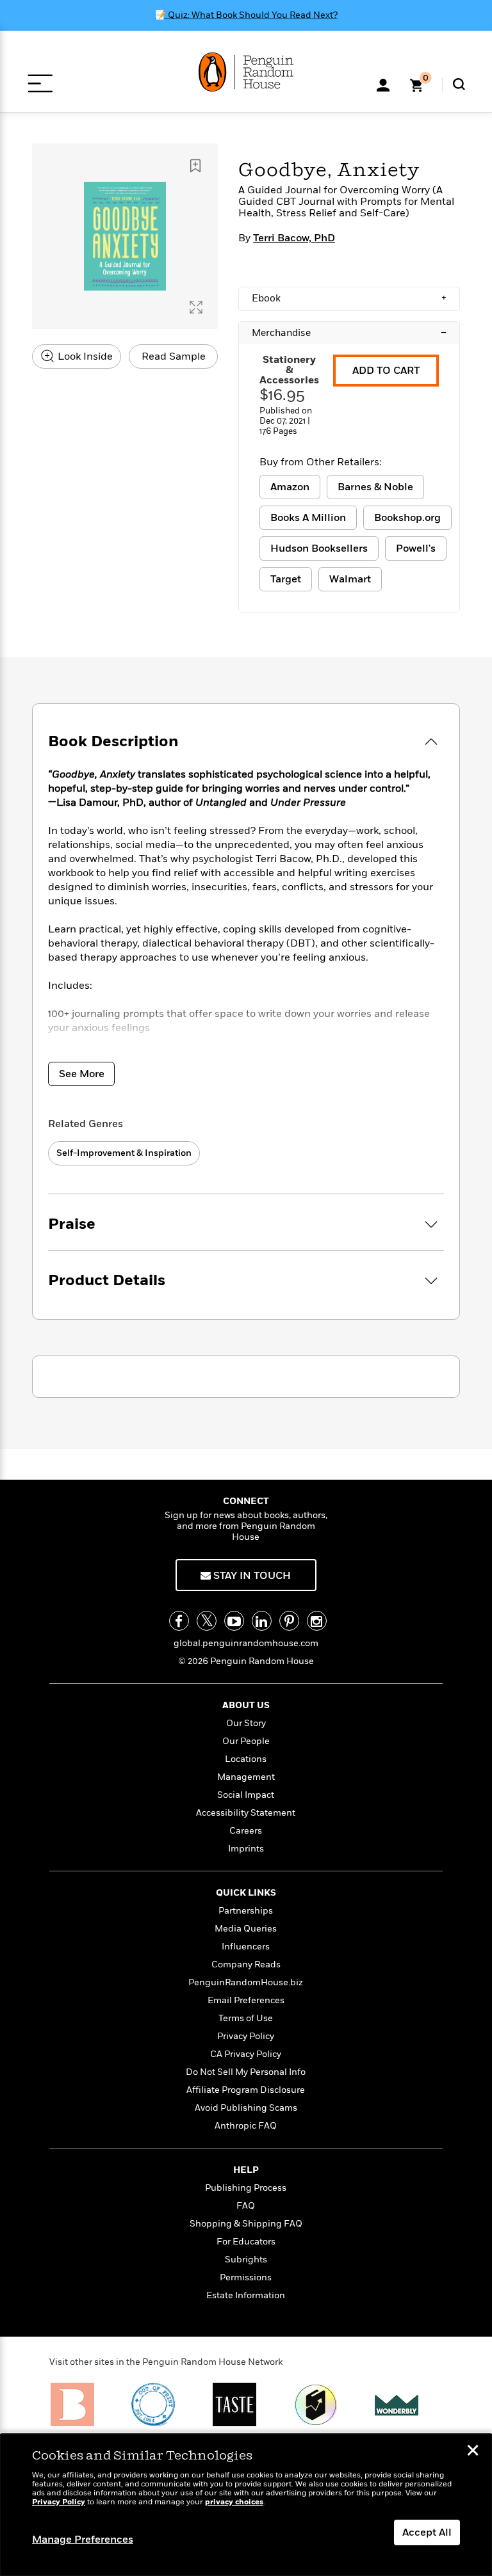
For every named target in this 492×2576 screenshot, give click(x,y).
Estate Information (246, 2295)
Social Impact (246, 1795)
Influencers (246, 1947)
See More (82, 1074)
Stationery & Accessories (289, 370)
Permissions (246, 2277)
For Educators (246, 2242)
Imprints (246, 1849)
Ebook (349, 298)
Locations (246, 1759)
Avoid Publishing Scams (246, 2108)
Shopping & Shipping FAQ (246, 2224)
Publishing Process (246, 2188)
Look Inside (84, 356)
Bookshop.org (407, 518)
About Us (246, 1705)
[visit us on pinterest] (289, 1621)
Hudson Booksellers (319, 548)
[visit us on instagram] (317, 1621)
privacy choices (234, 2502)
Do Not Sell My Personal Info (246, 2072)
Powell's (416, 548)
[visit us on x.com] (207, 1621)
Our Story (246, 1723)
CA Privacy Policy (246, 2054)
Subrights (246, 2260)
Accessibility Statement (246, 1813)
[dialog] (246, 2505)
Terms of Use (246, 2018)
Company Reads (246, 1964)
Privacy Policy (246, 2036)
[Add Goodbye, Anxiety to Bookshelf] (195, 166)
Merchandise (349, 333)
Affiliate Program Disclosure (246, 2090)
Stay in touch (251, 1576)
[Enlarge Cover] (196, 307)
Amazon (290, 487)
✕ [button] (473, 2452)
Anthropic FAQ (246, 2126)
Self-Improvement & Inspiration (124, 1153)
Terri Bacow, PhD (294, 238)
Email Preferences (246, 2000)
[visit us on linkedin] (262, 1621)
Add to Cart (386, 371)
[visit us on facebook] (179, 1621)
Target (286, 579)
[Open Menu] (40, 84)
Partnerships (246, 1911)
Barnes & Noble (375, 487)
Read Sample (174, 356)
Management (246, 1777)
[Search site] (459, 84)
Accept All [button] (427, 2532)
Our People (246, 1741)
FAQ (246, 2206)
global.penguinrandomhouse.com (246, 1643)
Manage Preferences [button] (83, 2540)
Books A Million (308, 518)
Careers (246, 1831)
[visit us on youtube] (234, 1621)
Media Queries (246, 1929)
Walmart (350, 579)
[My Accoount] (383, 84)
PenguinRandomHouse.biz (246, 1982)
